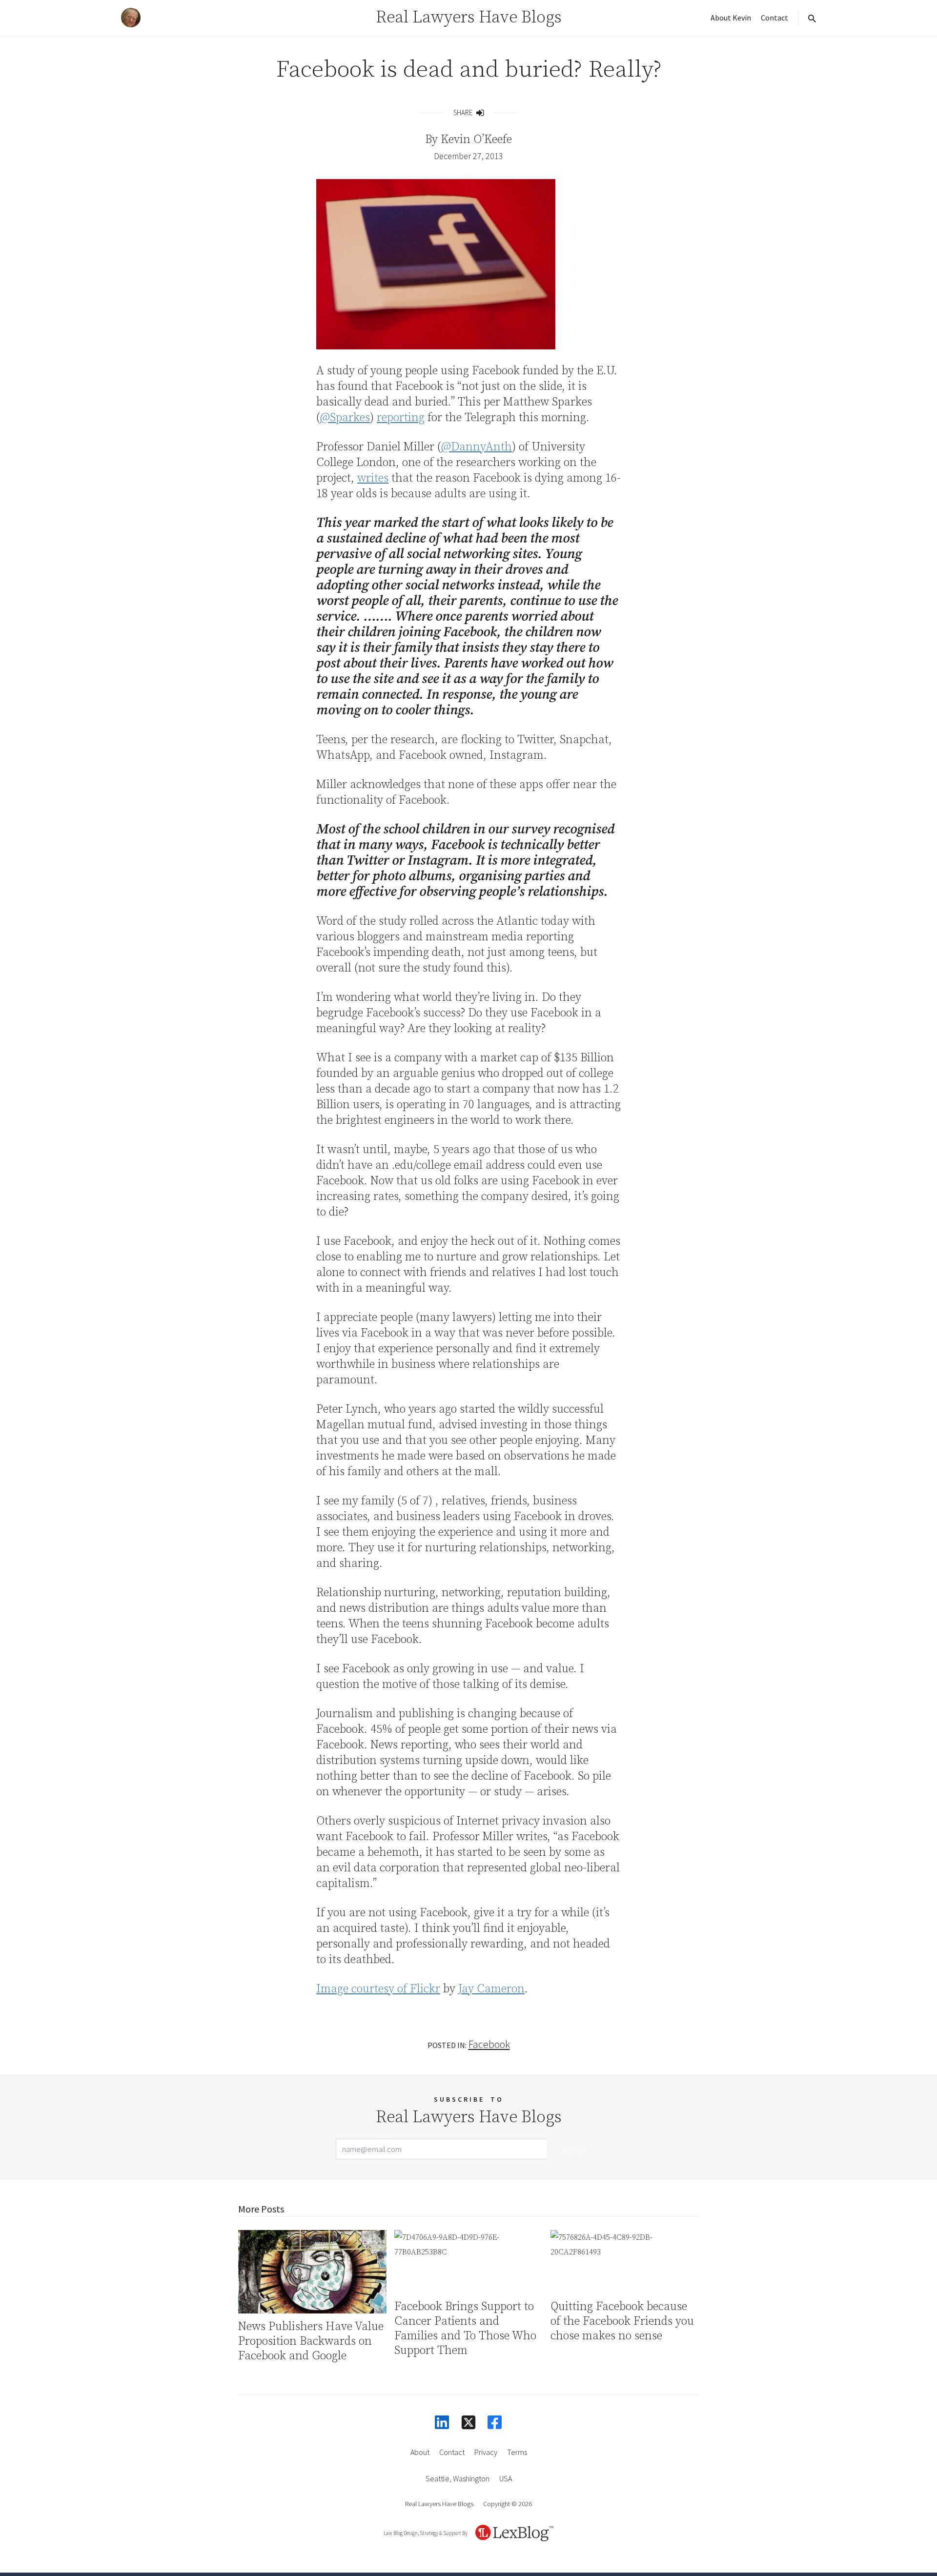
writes (373, 478)
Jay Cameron (491, 1989)
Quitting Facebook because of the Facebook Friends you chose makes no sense (622, 2321)
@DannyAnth (477, 447)
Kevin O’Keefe (476, 140)
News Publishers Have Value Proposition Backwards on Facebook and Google (311, 2341)
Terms (517, 2452)
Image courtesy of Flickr (378, 1989)
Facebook (489, 2044)
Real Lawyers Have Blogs (469, 18)
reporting (401, 418)
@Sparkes (345, 418)
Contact (774, 18)
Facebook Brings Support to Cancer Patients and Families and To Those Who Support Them (465, 2329)
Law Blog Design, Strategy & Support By (426, 2533)
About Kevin (731, 18)
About (420, 2452)
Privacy (486, 2452)
